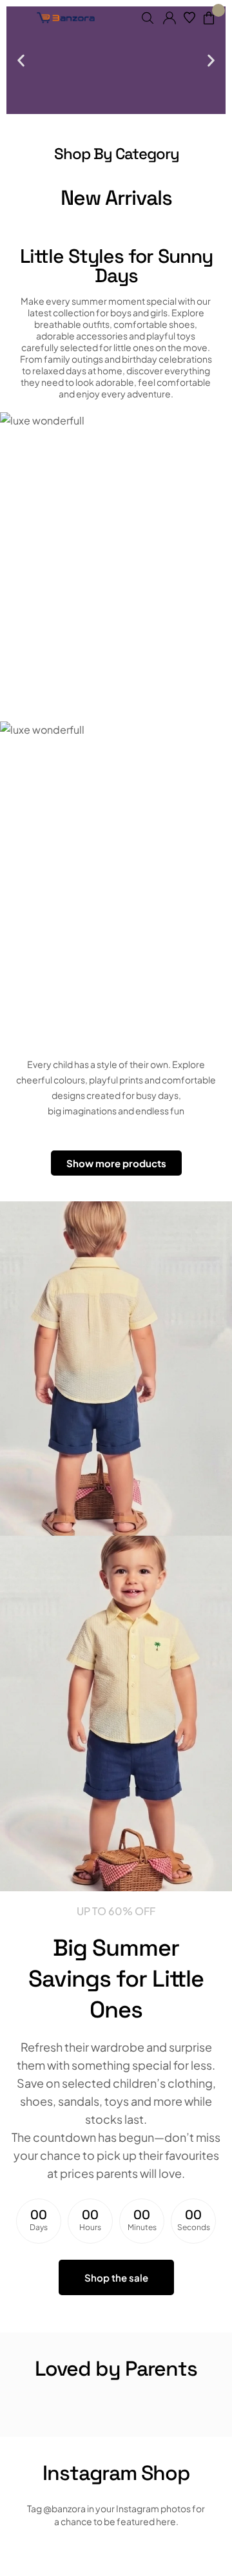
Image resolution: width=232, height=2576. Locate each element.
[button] (21, 60)
